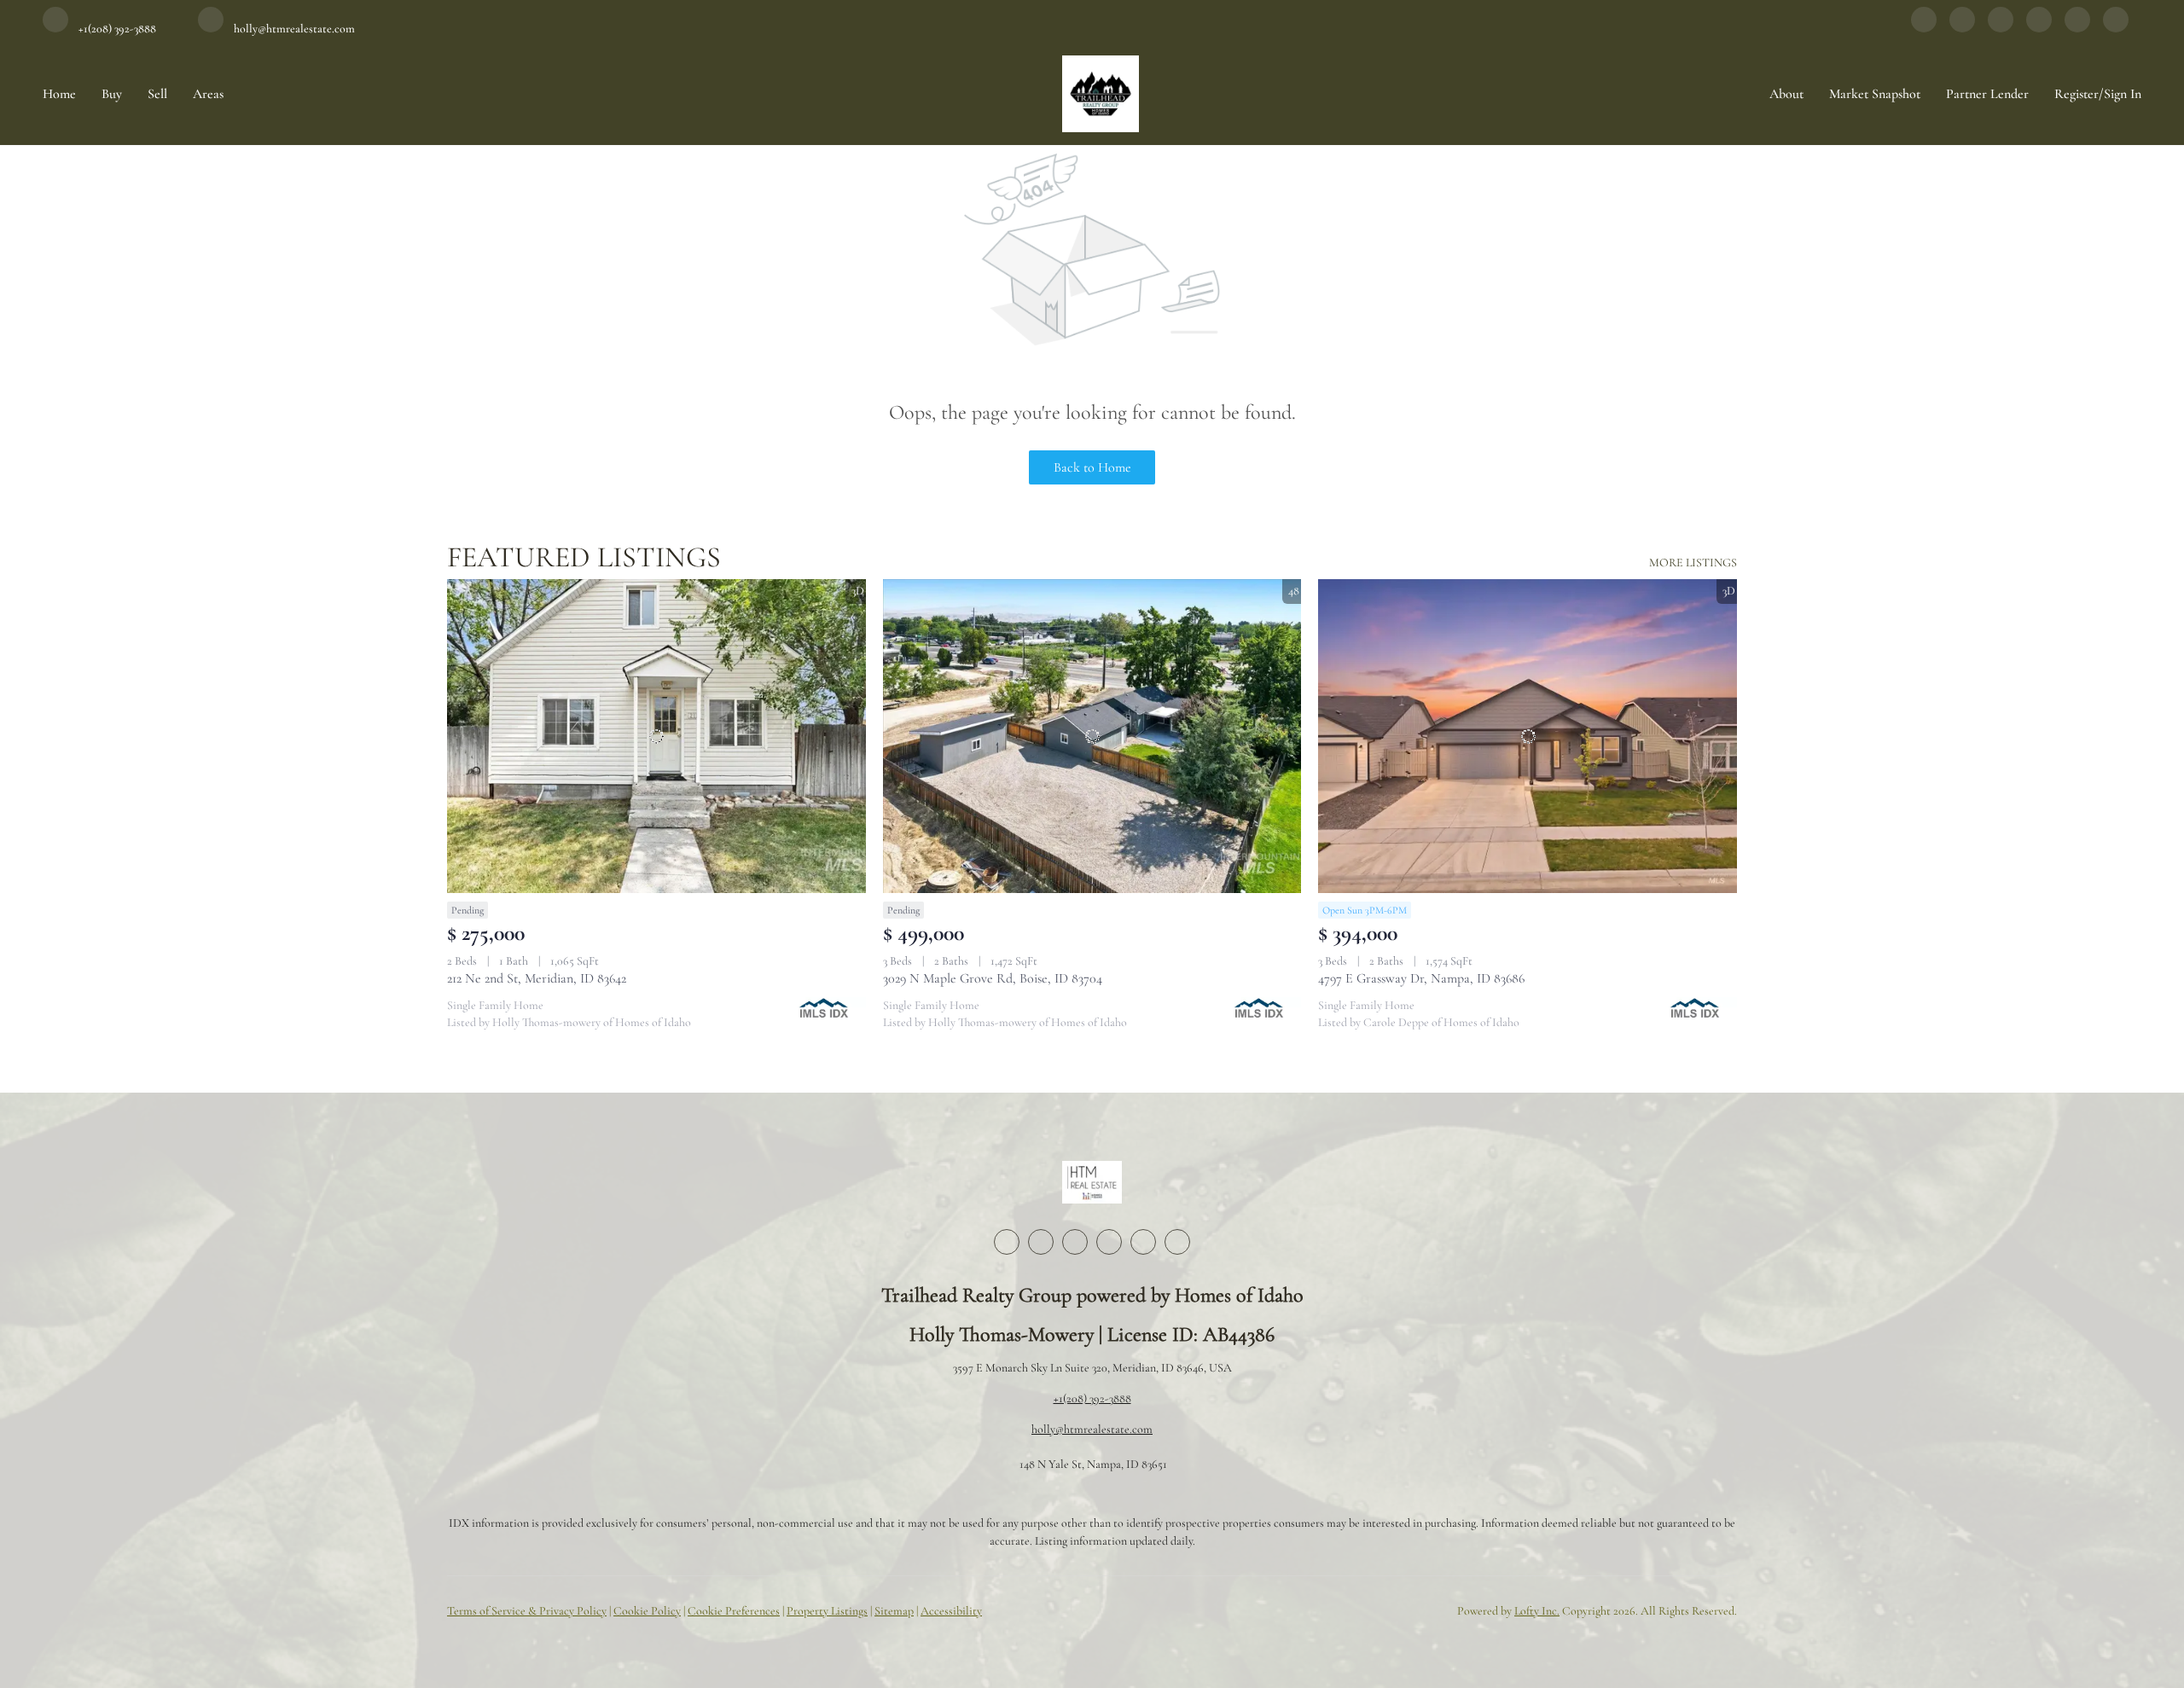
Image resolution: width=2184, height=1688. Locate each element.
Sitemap (894, 1611)
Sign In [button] (2123, 94)
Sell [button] (157, 94)
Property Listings (827, 1611)
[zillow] (2001, 28)
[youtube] (2077, 28)
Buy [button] (112, 94)
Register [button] (2077, 94)
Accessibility (951, 1611)
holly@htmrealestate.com (1092, 1429)
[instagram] (2039, 28)
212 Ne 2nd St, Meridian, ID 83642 (537, 978)
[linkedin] (1962, 28)
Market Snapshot (1875, 94)
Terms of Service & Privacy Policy (527, 1611)
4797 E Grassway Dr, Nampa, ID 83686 (1421, 978)
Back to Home (1092, 467)
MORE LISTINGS (1693, 563)
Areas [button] (208, 94)
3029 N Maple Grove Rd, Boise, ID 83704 (993, 978)
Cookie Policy (647, 1611)
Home (59, 94)
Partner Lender (1987, 94)
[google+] (2116, 28)
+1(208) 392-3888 (1092, 1398)
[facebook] (1924, 28)
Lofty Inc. (1537, 1611)
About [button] (1786, 94)
